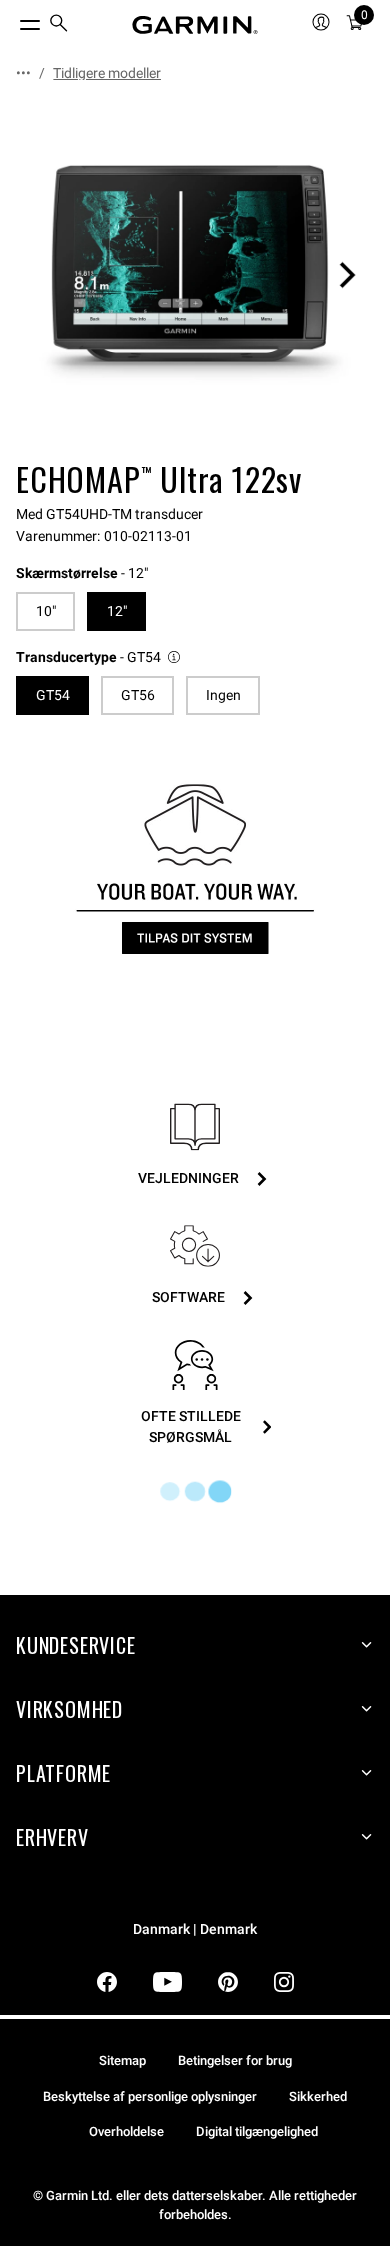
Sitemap (122, 2060)
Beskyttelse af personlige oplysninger (150, 2096)
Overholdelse (126, 2131)
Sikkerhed (318, 2096)
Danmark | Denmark (195, 1929)
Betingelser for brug (235, 2060)
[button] (99, 657)
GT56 (138, 695)
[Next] (347, 275)
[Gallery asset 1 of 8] (195, 275)
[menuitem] (59, 25)
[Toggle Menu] (12, 20)
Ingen (223, 695)
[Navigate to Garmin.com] (195, 25)
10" (46, 611)
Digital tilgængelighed (257, 2131)
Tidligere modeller (107, 73)
